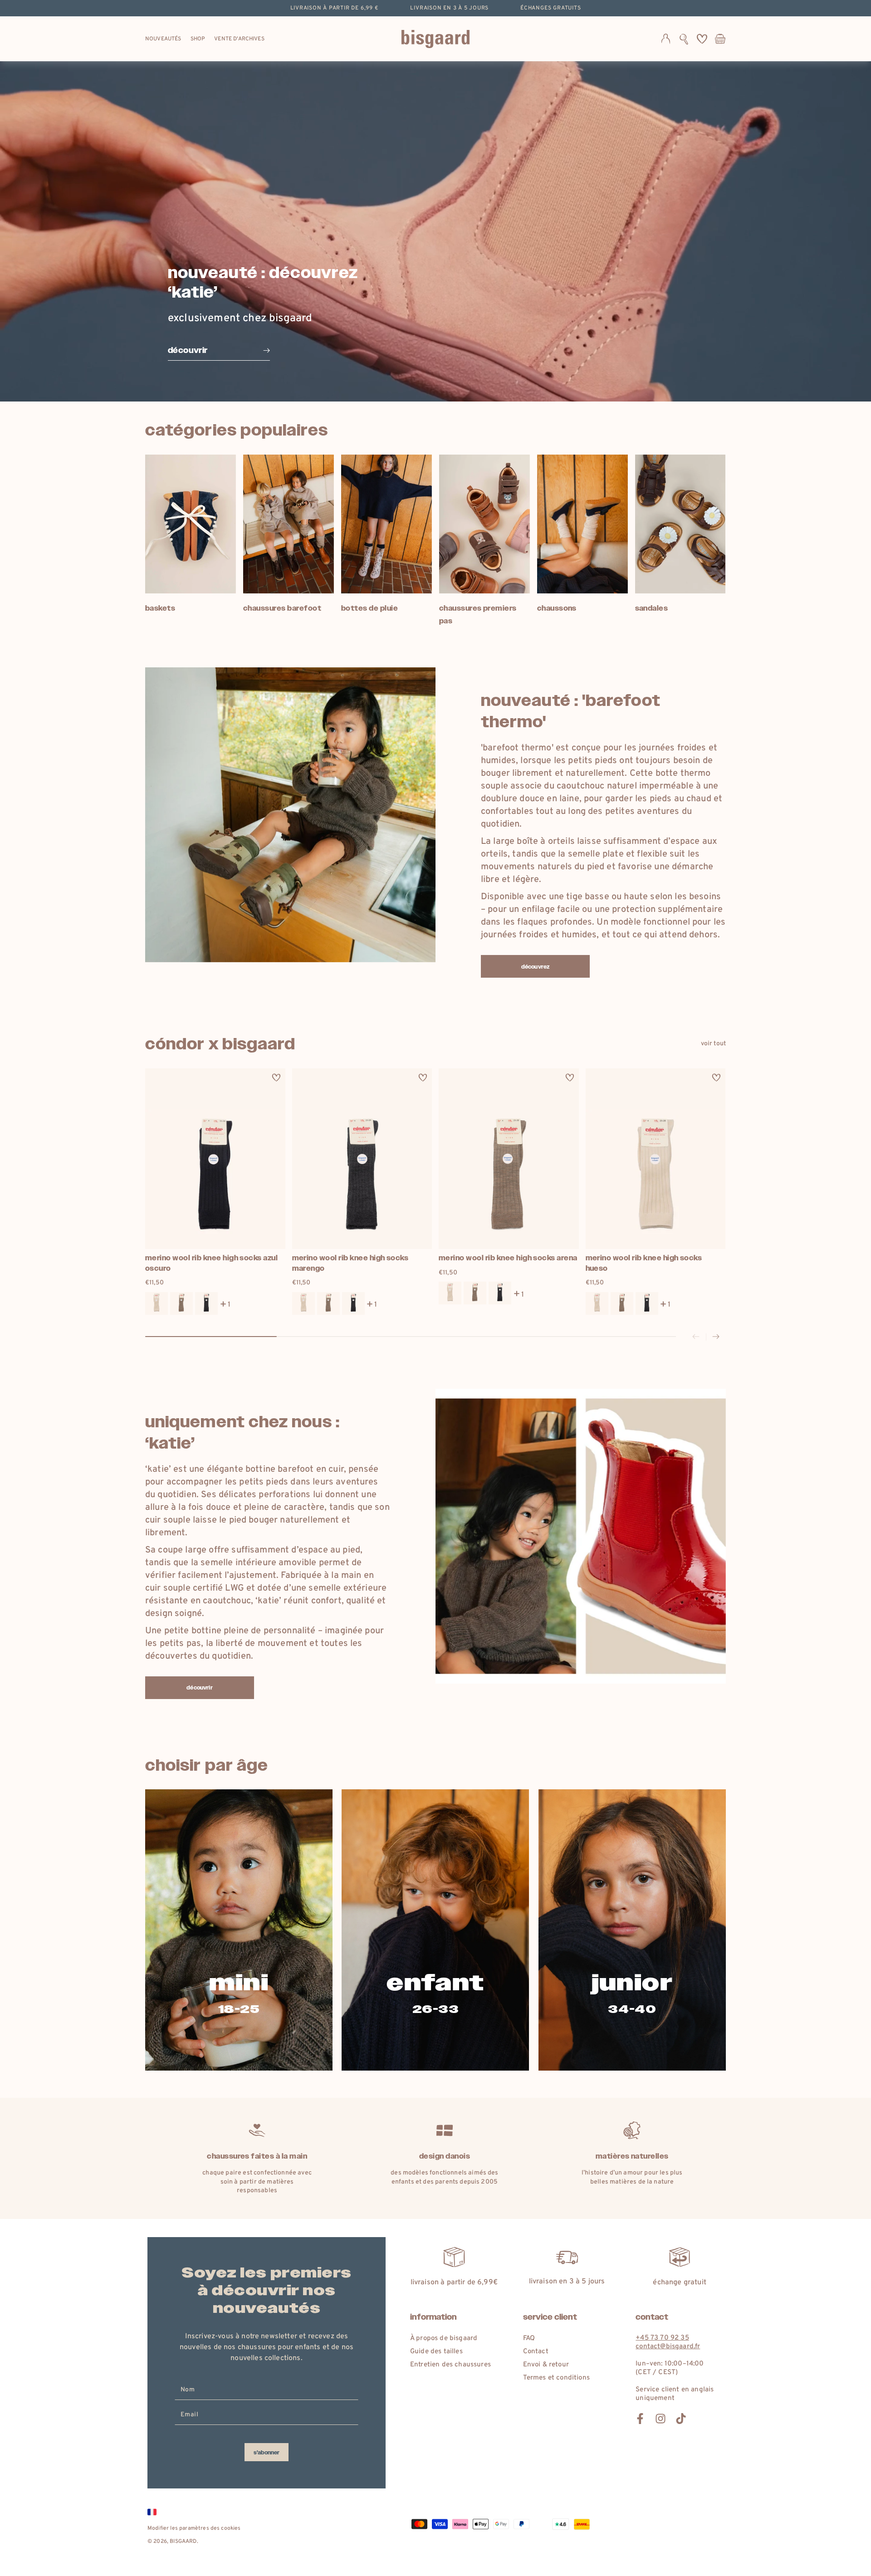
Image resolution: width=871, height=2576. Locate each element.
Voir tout (713, 1044)
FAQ (529, 2338)
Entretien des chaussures (450, 2365)
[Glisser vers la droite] (716, 1337)
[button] (684, 39)
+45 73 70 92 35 (662, 2338)
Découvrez (535, 967)
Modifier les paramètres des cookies (194, 2528)
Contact (536, 2352)
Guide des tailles (436, 2352)
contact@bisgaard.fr (668, 2347)
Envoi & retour (546, 2365)
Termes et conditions (556, 2378)
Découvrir (199, 1688)
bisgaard (183, 2542)
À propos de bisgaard (444, 2338)
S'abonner (267, 2453)
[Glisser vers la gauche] (696, 1337)
